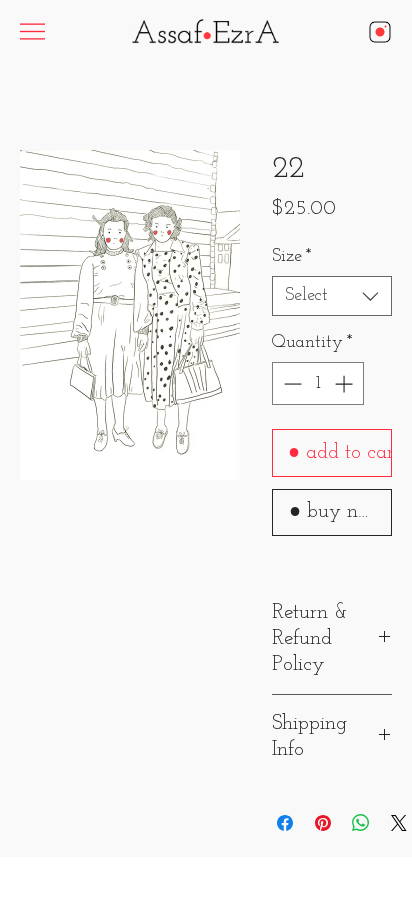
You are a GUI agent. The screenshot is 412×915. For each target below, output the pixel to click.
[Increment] (345, 383)
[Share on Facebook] (285, 823)
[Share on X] (399, 823)
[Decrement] (290, 383)
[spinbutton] (318, 383)
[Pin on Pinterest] (323, 823)
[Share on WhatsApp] (361, 823)
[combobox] (332, 296)
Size (292, 257)
